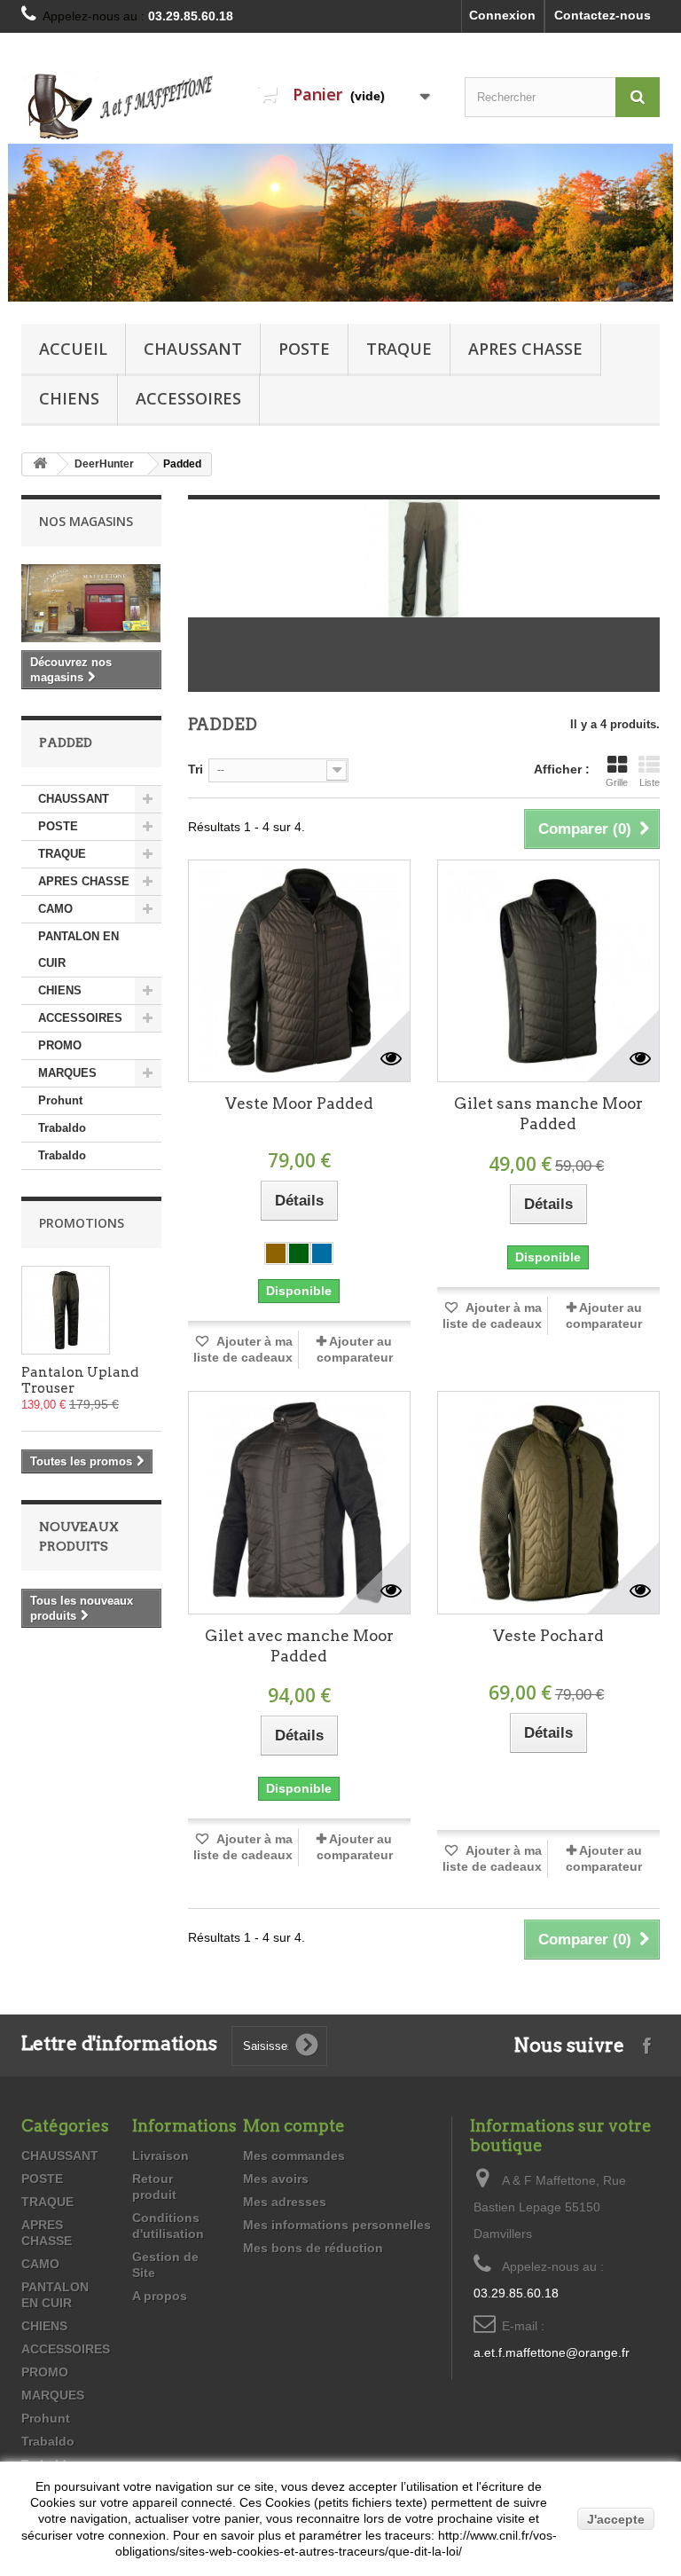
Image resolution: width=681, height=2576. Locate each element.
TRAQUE (399, 349)
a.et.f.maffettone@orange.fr (552, 2352)
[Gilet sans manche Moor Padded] (548, 971)
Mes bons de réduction (313, 2248)
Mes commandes (294, 2156)
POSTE (304, 349)
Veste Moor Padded (299, 1103)
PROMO (60, 1045)
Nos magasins (86, 521)
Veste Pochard (548, 1636)
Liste (650, 782)
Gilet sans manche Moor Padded (548, 1114)
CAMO (55, 909)
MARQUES (67, 1073)
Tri (196, 769)
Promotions (82, 1223)
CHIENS (69, 398)
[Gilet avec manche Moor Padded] (299, 1502)
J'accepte (616, 2519)
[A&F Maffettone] (119, 106)
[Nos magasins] (91, 603)
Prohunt (60, 1100)
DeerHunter (104, 464)
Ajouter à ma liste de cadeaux (243, 1349)
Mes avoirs (276, 2179)
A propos (160, 2296)
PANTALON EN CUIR (78, 950)
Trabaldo (62, 1128)
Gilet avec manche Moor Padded (299, 1646)
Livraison (160, 2156)
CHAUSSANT (193, 349)
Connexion (502, 15)
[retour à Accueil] (40, 464)
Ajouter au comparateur (355, 1349)
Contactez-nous (603, 15)
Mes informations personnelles (337, 2225)
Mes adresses (285, 2202)
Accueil (73, 349)
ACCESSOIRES (188, 398)
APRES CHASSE (525, 349)
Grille (617, 782)
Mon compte (294, 2126)
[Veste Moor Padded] (299, 971)
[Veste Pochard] (548, 1502)
